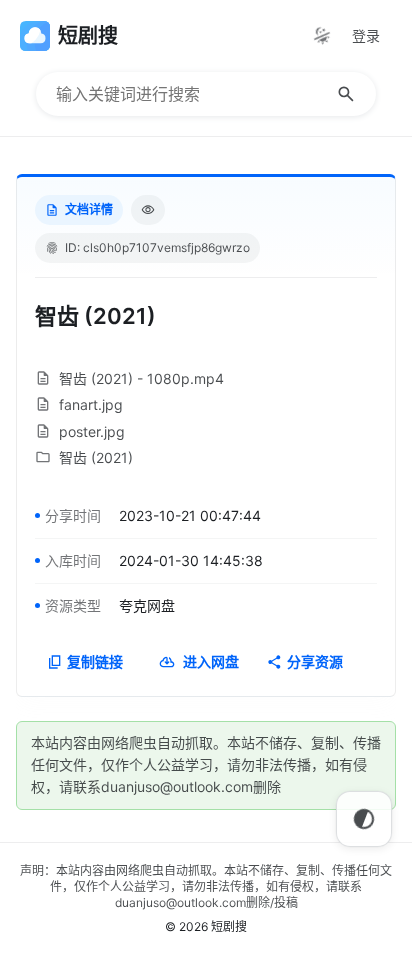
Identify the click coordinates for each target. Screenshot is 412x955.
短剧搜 (229, 926)
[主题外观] (322, 36)
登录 (366, 35)
